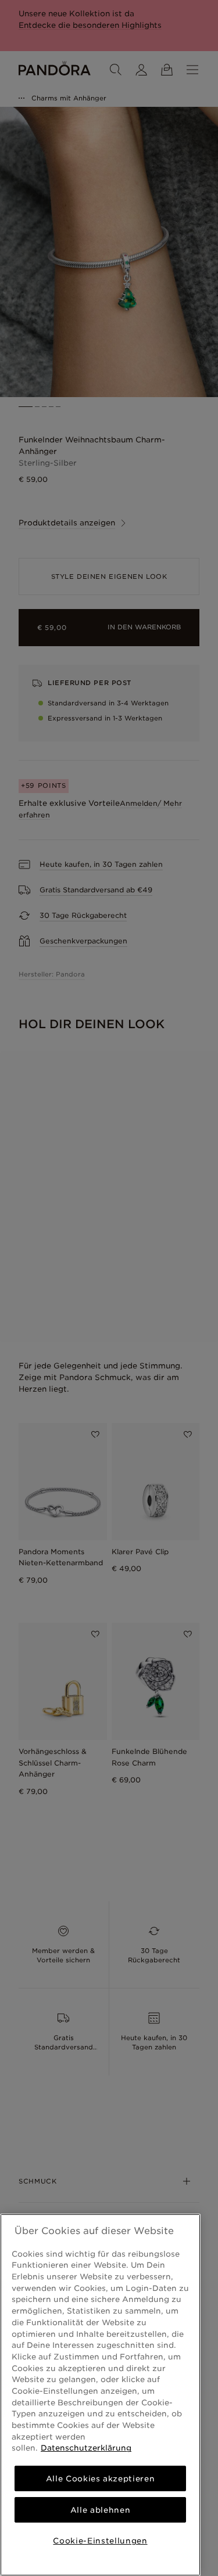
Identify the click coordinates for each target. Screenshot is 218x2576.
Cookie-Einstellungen (100, 2541)
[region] (100, 2395)
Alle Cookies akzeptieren (101, 2478)
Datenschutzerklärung (86, 2448)
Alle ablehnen (101, 2510)
